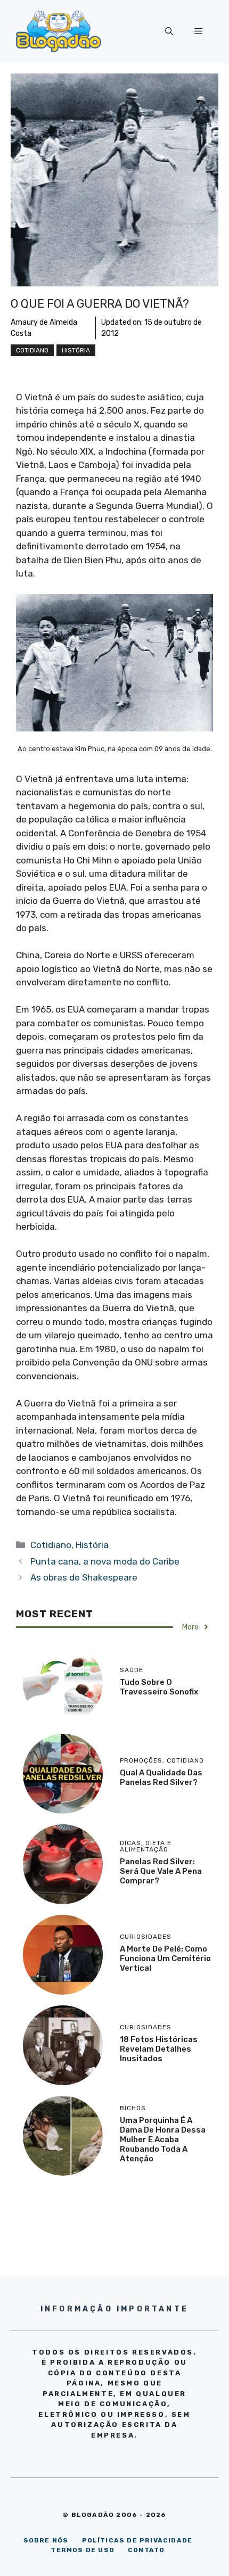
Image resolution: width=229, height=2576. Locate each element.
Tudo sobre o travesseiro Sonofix (159, 1687)
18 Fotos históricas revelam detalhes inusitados (159, 2049)
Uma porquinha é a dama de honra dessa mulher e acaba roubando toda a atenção (163, 2139)
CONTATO (146, 2550)
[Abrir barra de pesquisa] (169, 31)
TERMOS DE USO (83, 2550)
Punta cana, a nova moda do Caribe (105, 1561)
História (76, 350)
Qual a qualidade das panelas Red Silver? (161, 1777)
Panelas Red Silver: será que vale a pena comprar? (161, 1871)
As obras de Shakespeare (84, 1577)
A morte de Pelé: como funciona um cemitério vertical (165, 1958)
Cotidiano (32, 350)
